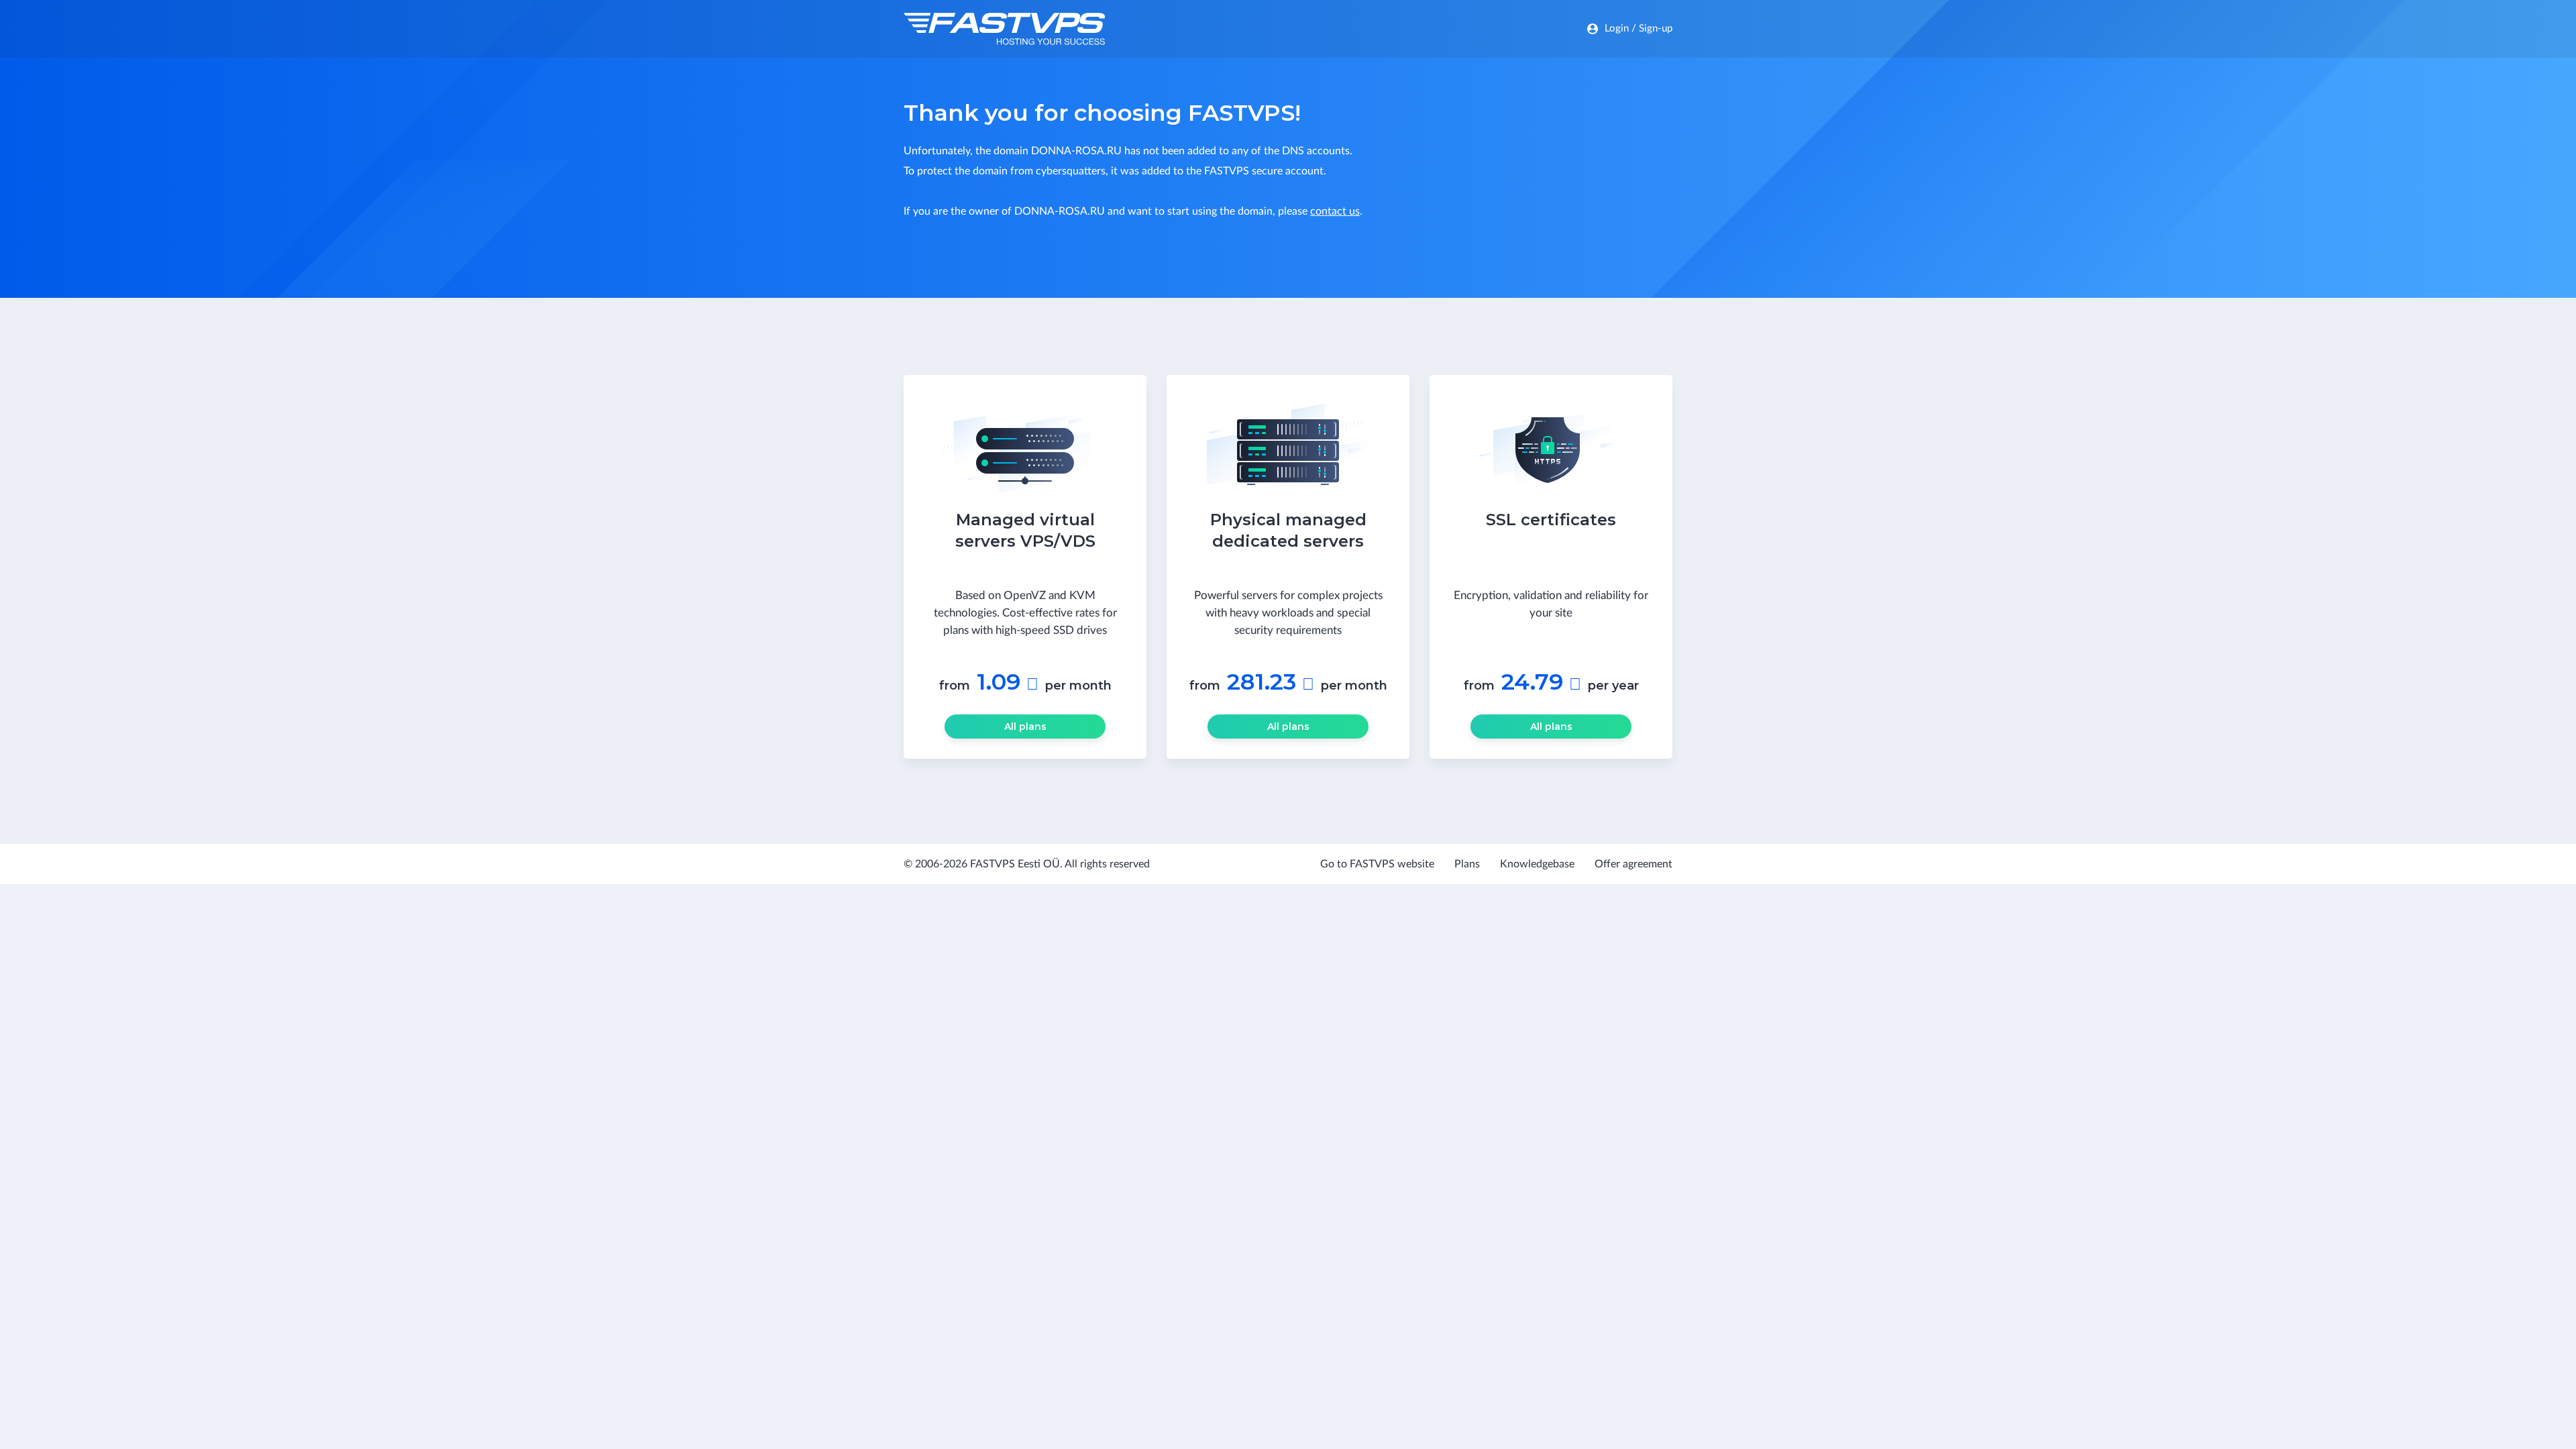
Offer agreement (1633, 864)
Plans (1467, 864)
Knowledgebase (1537, 864)
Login (1617, 29)
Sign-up (1656, 29)
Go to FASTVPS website (1377, 864)
